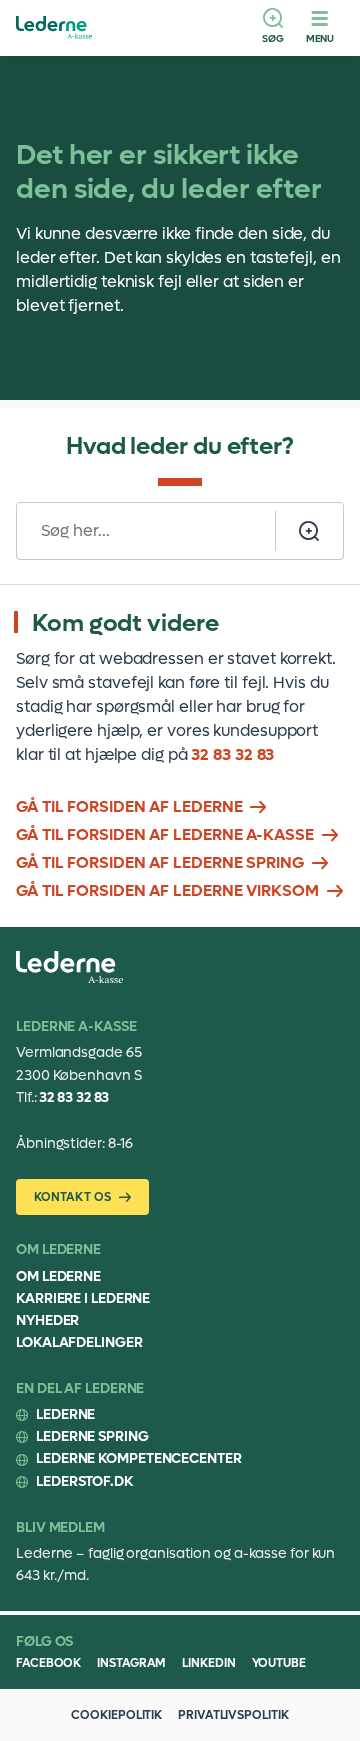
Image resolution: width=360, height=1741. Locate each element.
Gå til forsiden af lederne (129, 806)
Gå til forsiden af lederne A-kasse (165, 834)
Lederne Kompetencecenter (139, 1458)
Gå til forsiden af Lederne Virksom (167, 890)
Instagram (131, 1663)
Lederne (65, 1414)
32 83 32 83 (232, 754)
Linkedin (208, 1663)
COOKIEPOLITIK (116, 1715)
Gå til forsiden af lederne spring (160, 862)
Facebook (48, 1663)
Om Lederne (58, 1276)
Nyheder (47, 1320)
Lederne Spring (92, 1436)
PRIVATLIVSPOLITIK (233, 1715)
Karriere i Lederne (83, 1298)
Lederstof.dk (84, 1481)
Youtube (279, 1663)
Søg (273, 38)
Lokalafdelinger (79, 1342)
